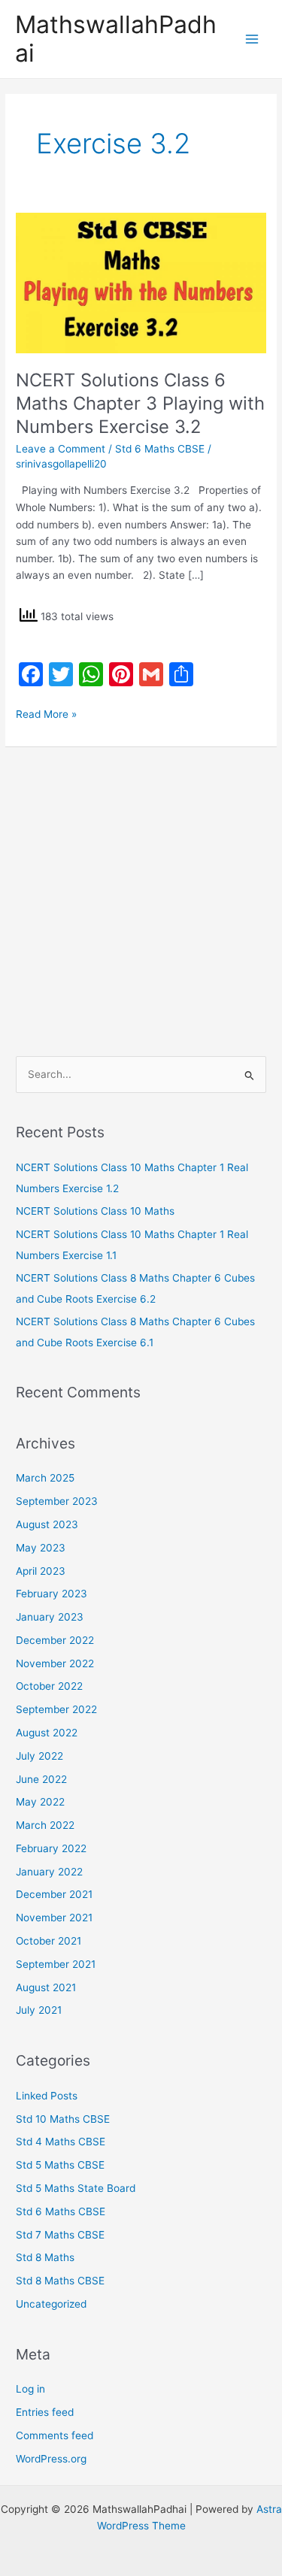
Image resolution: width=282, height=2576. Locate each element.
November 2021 (54, 1918)
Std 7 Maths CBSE (60, 2235)
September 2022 (56, 1709)
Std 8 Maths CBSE (60, 2281)
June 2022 (41, 1779)
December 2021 (54, 1894)
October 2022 (49, 1686)
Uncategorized (51, 2304)
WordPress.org (51, 2459)
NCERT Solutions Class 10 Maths (95, 1211)
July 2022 (39, 1756)
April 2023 (41, 1571)
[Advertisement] (141, 894)
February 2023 (52, 1594)
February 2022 (51, 1848)
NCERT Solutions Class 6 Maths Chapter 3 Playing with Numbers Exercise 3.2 (140, 403)
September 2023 (57, 1501)
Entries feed (45, 2412)
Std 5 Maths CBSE (60, 2165)
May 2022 (40, 1802)
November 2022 (55, 1663)
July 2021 (39, 2010)
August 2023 (47, 1524)
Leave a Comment (61, 449)
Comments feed (55, 2435)
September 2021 (56, 1964)
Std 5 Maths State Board (76, 2188)
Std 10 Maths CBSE (63, 2119)
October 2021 (49, 1941)
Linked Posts (47, 2096)
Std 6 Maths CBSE (160, 449)
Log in (30, 2389)
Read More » (46, 713)
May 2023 (41, 1548)
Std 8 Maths (45, 2257)
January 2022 (49, 1872)
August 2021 (46, 1987)
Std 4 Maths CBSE (61, 2142)
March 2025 (45, 1478)
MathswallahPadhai (116, 39)
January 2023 (50, 1617)
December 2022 (55, 1640)
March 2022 (45, 1825)
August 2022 (47, 1733)
